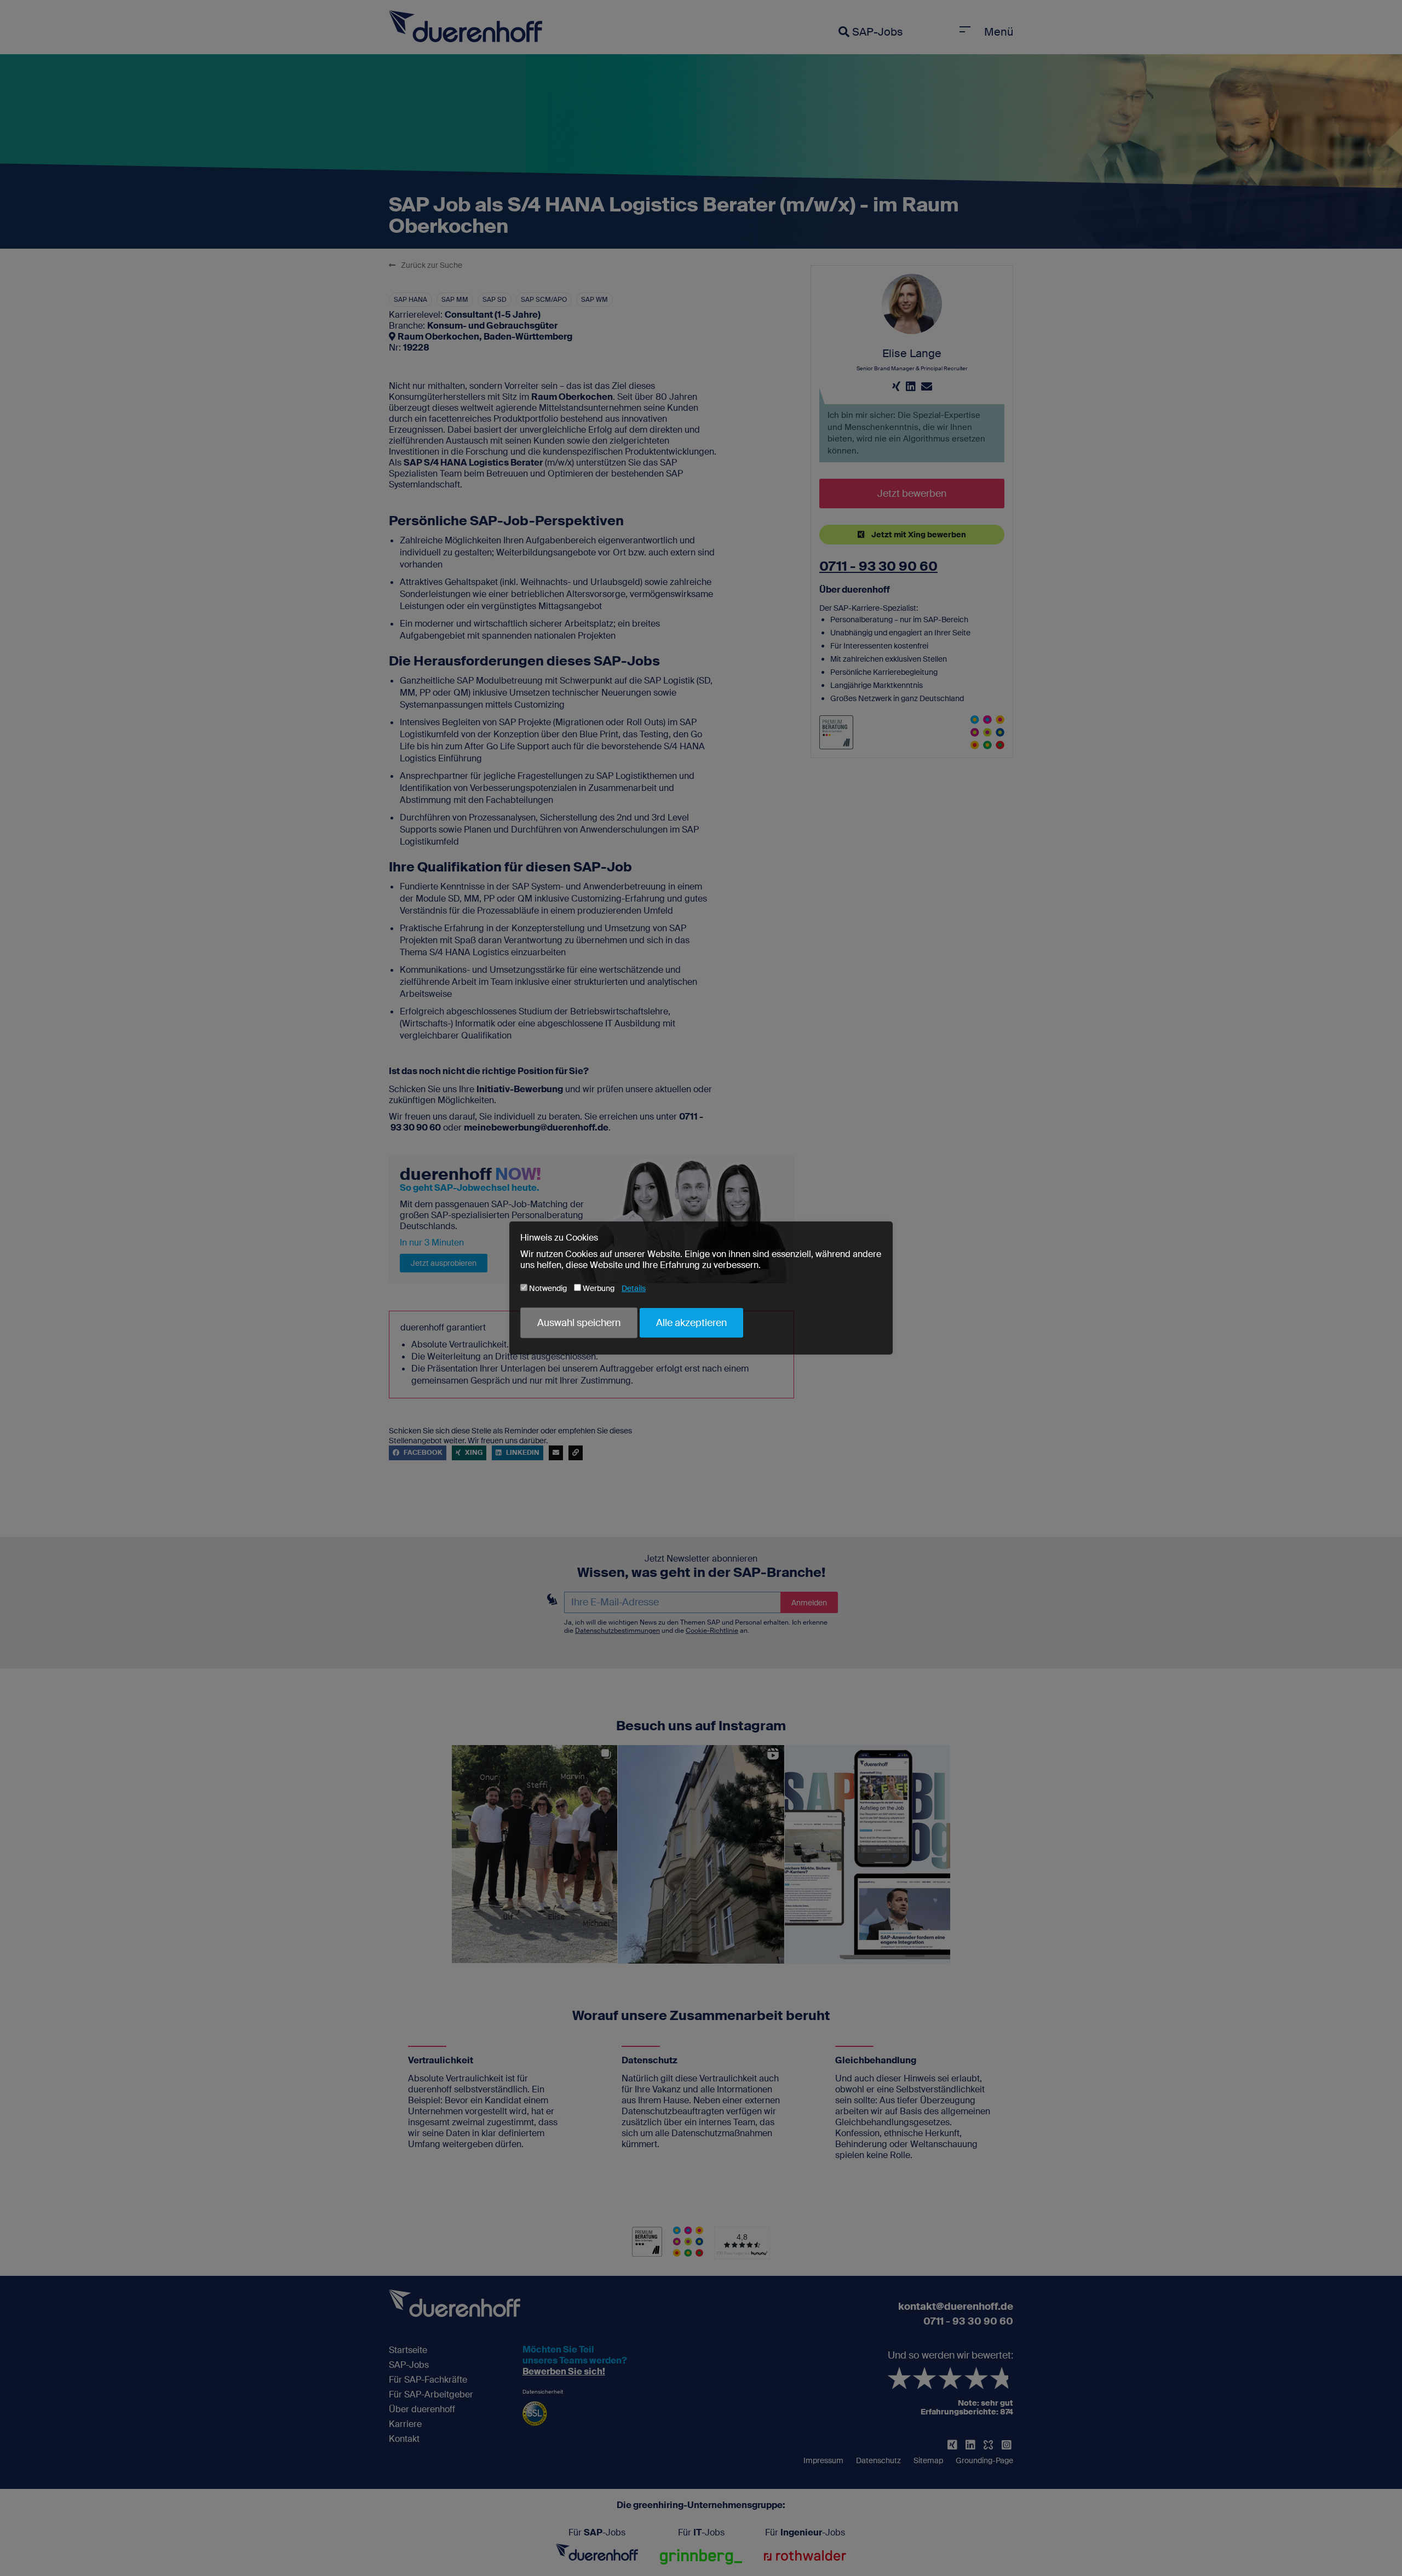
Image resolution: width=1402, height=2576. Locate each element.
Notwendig (547, 1288)
